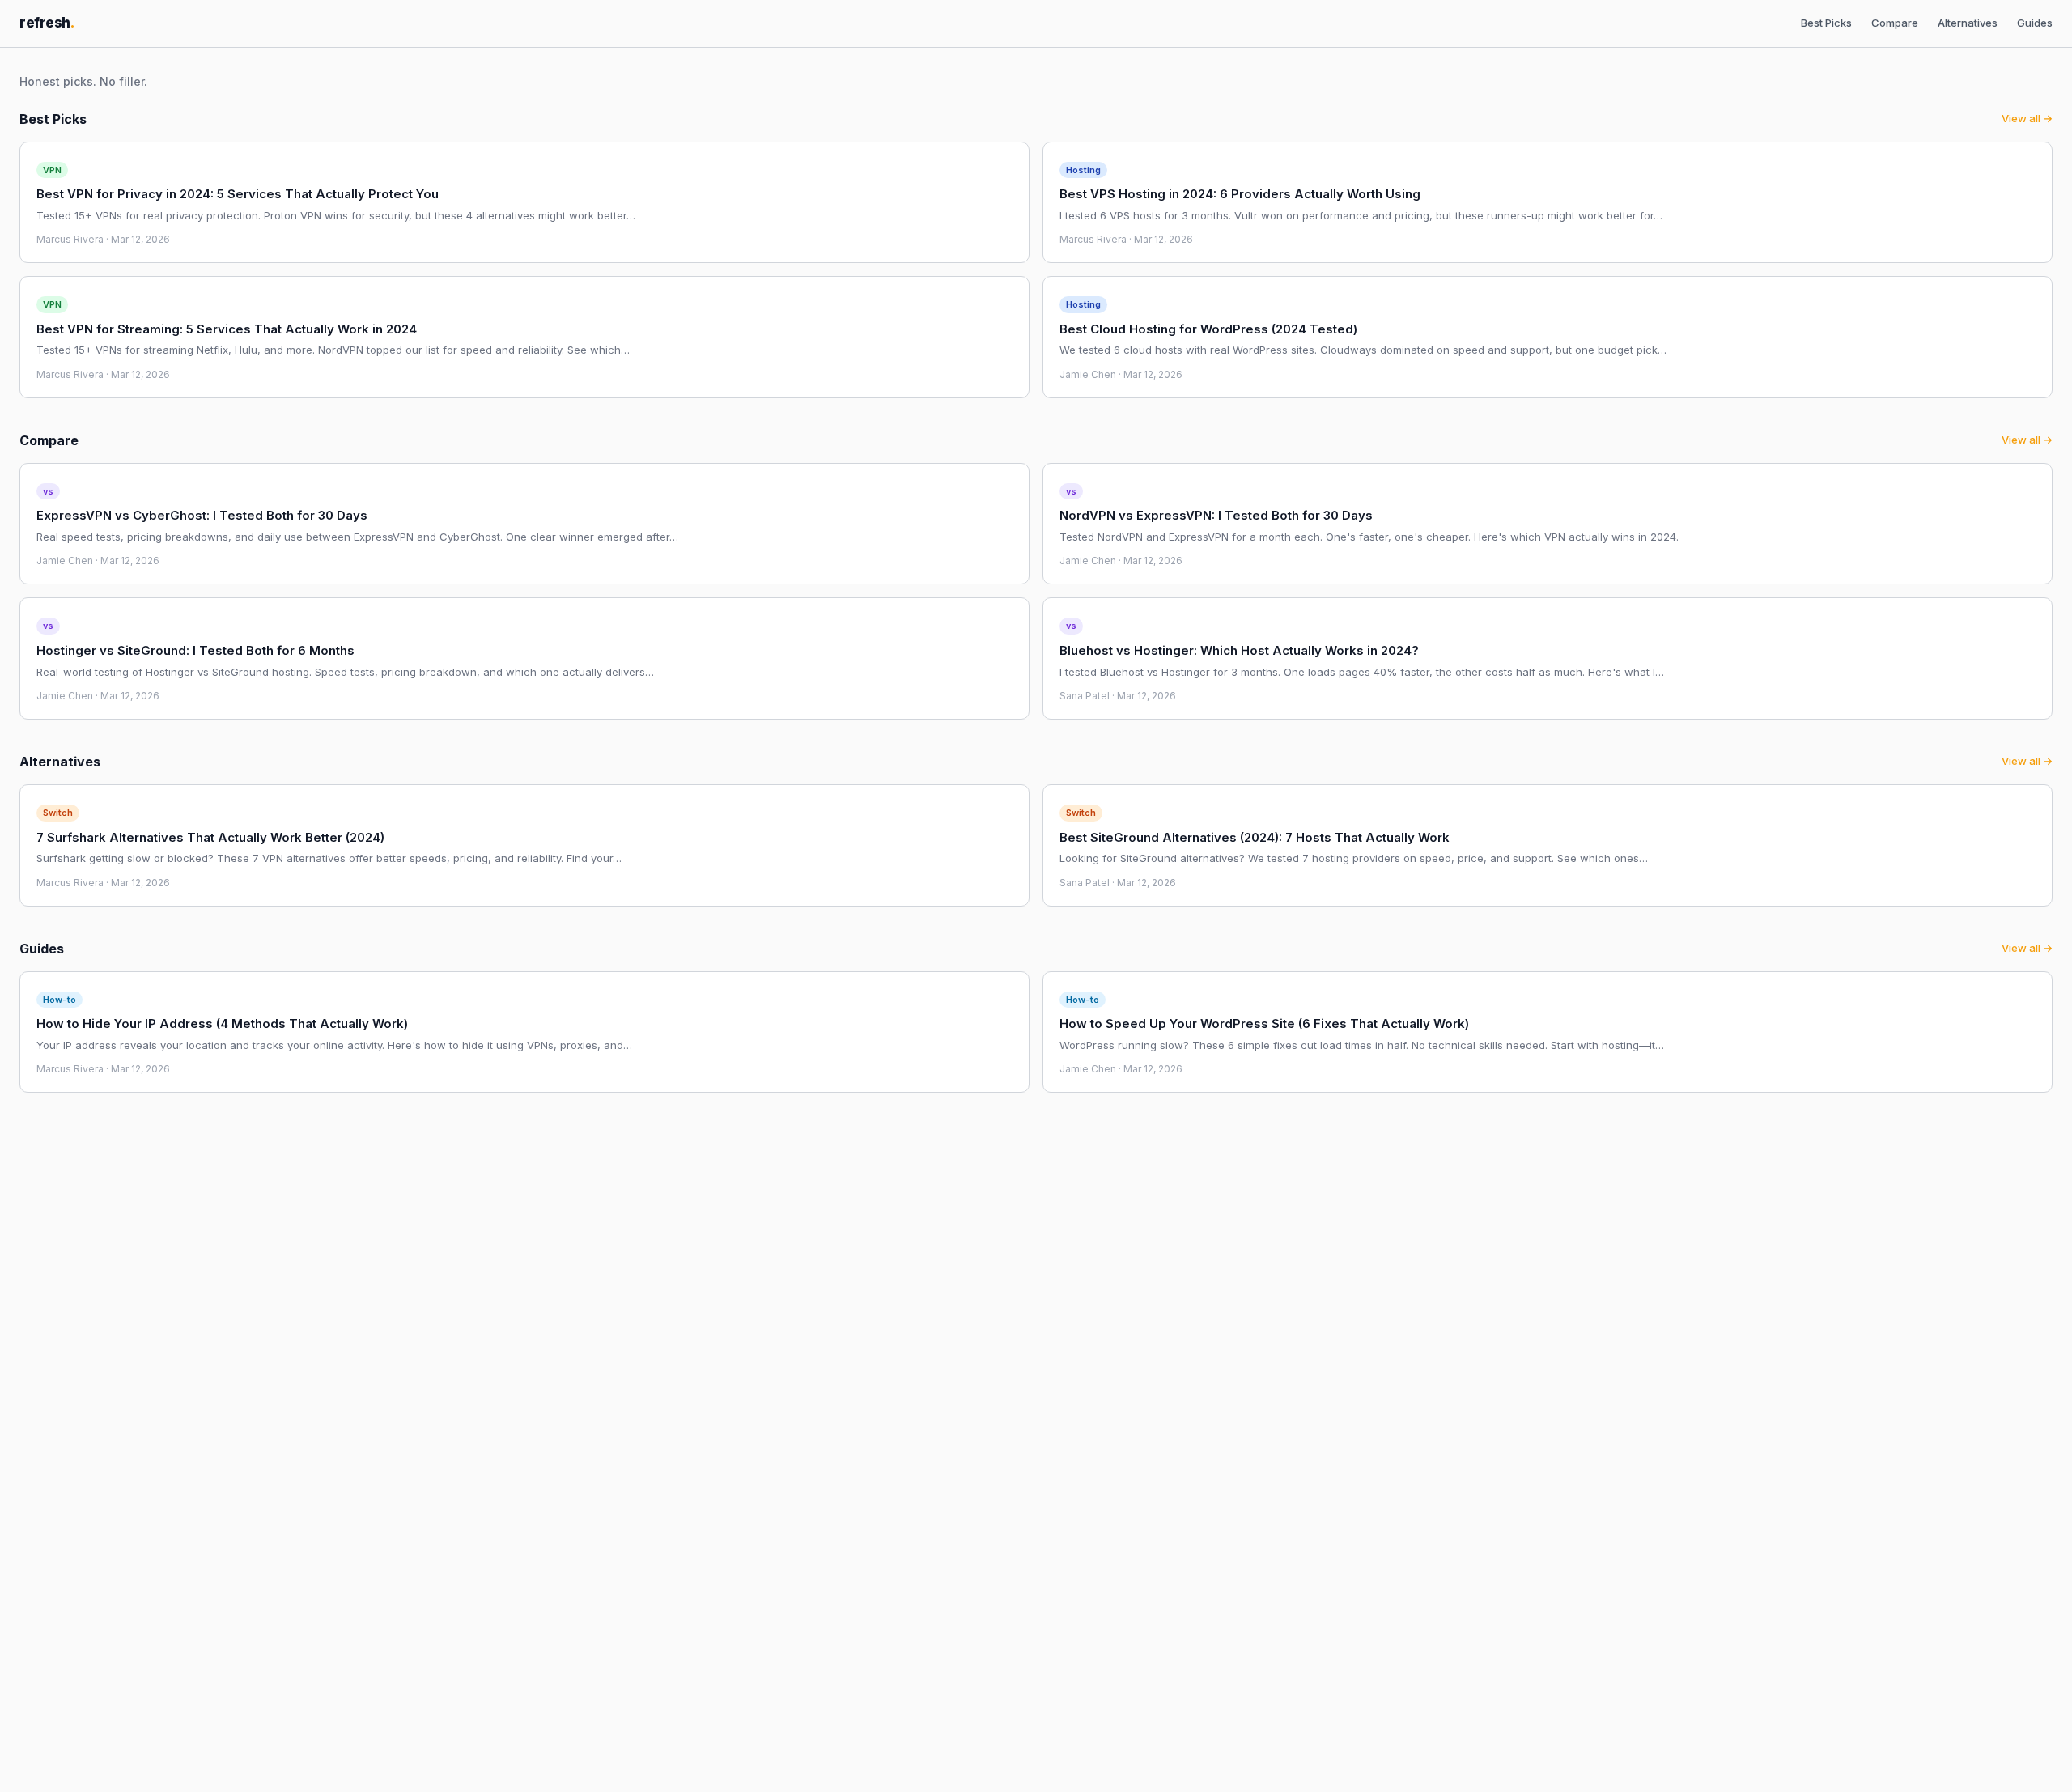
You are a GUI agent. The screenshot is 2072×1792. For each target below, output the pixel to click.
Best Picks (1826, 23)
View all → (2027, 118)
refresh (47, 23)
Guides (2035, 23)
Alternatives (1968, 23)
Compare (1895, 23)
